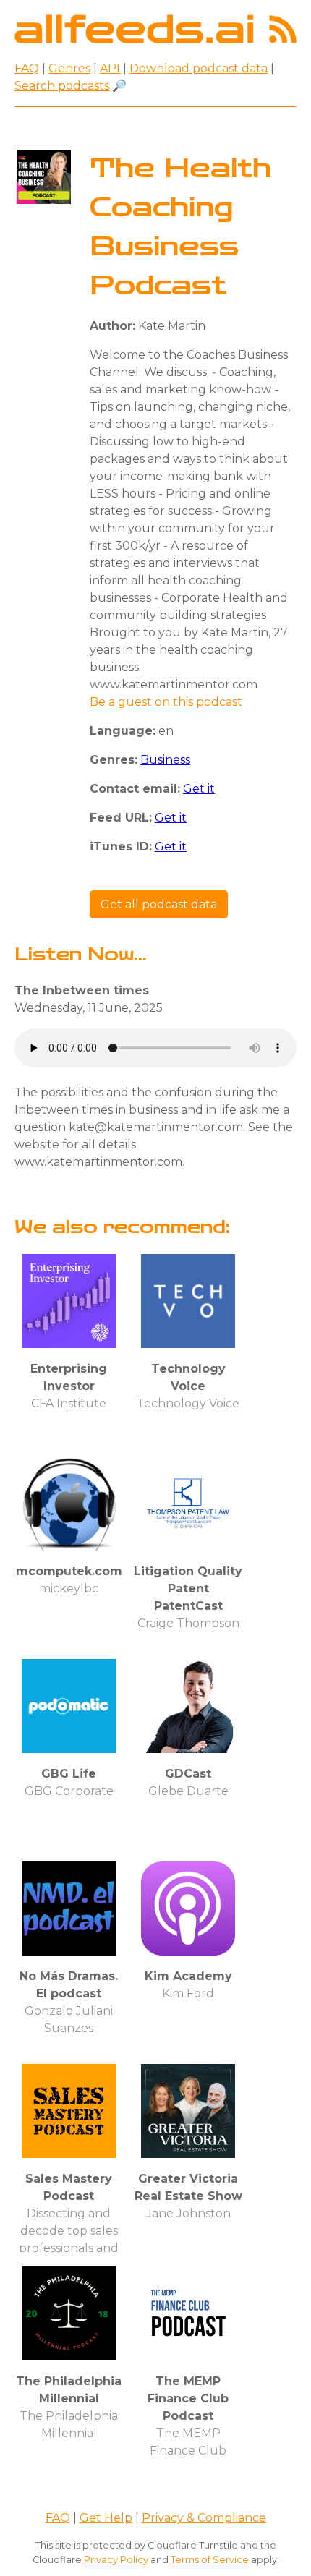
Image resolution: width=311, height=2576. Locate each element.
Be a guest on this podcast (166, 702)
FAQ (27, 68)
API (110, 68)
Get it (199, 789)
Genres (69, 68)
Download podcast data (199, 68)
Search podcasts (62, 86)
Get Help (106, 2518)
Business (165, 760)
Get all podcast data (159, 904)
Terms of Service (210, 2560)
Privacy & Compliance (204, 2518)
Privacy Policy (116, 2560)
